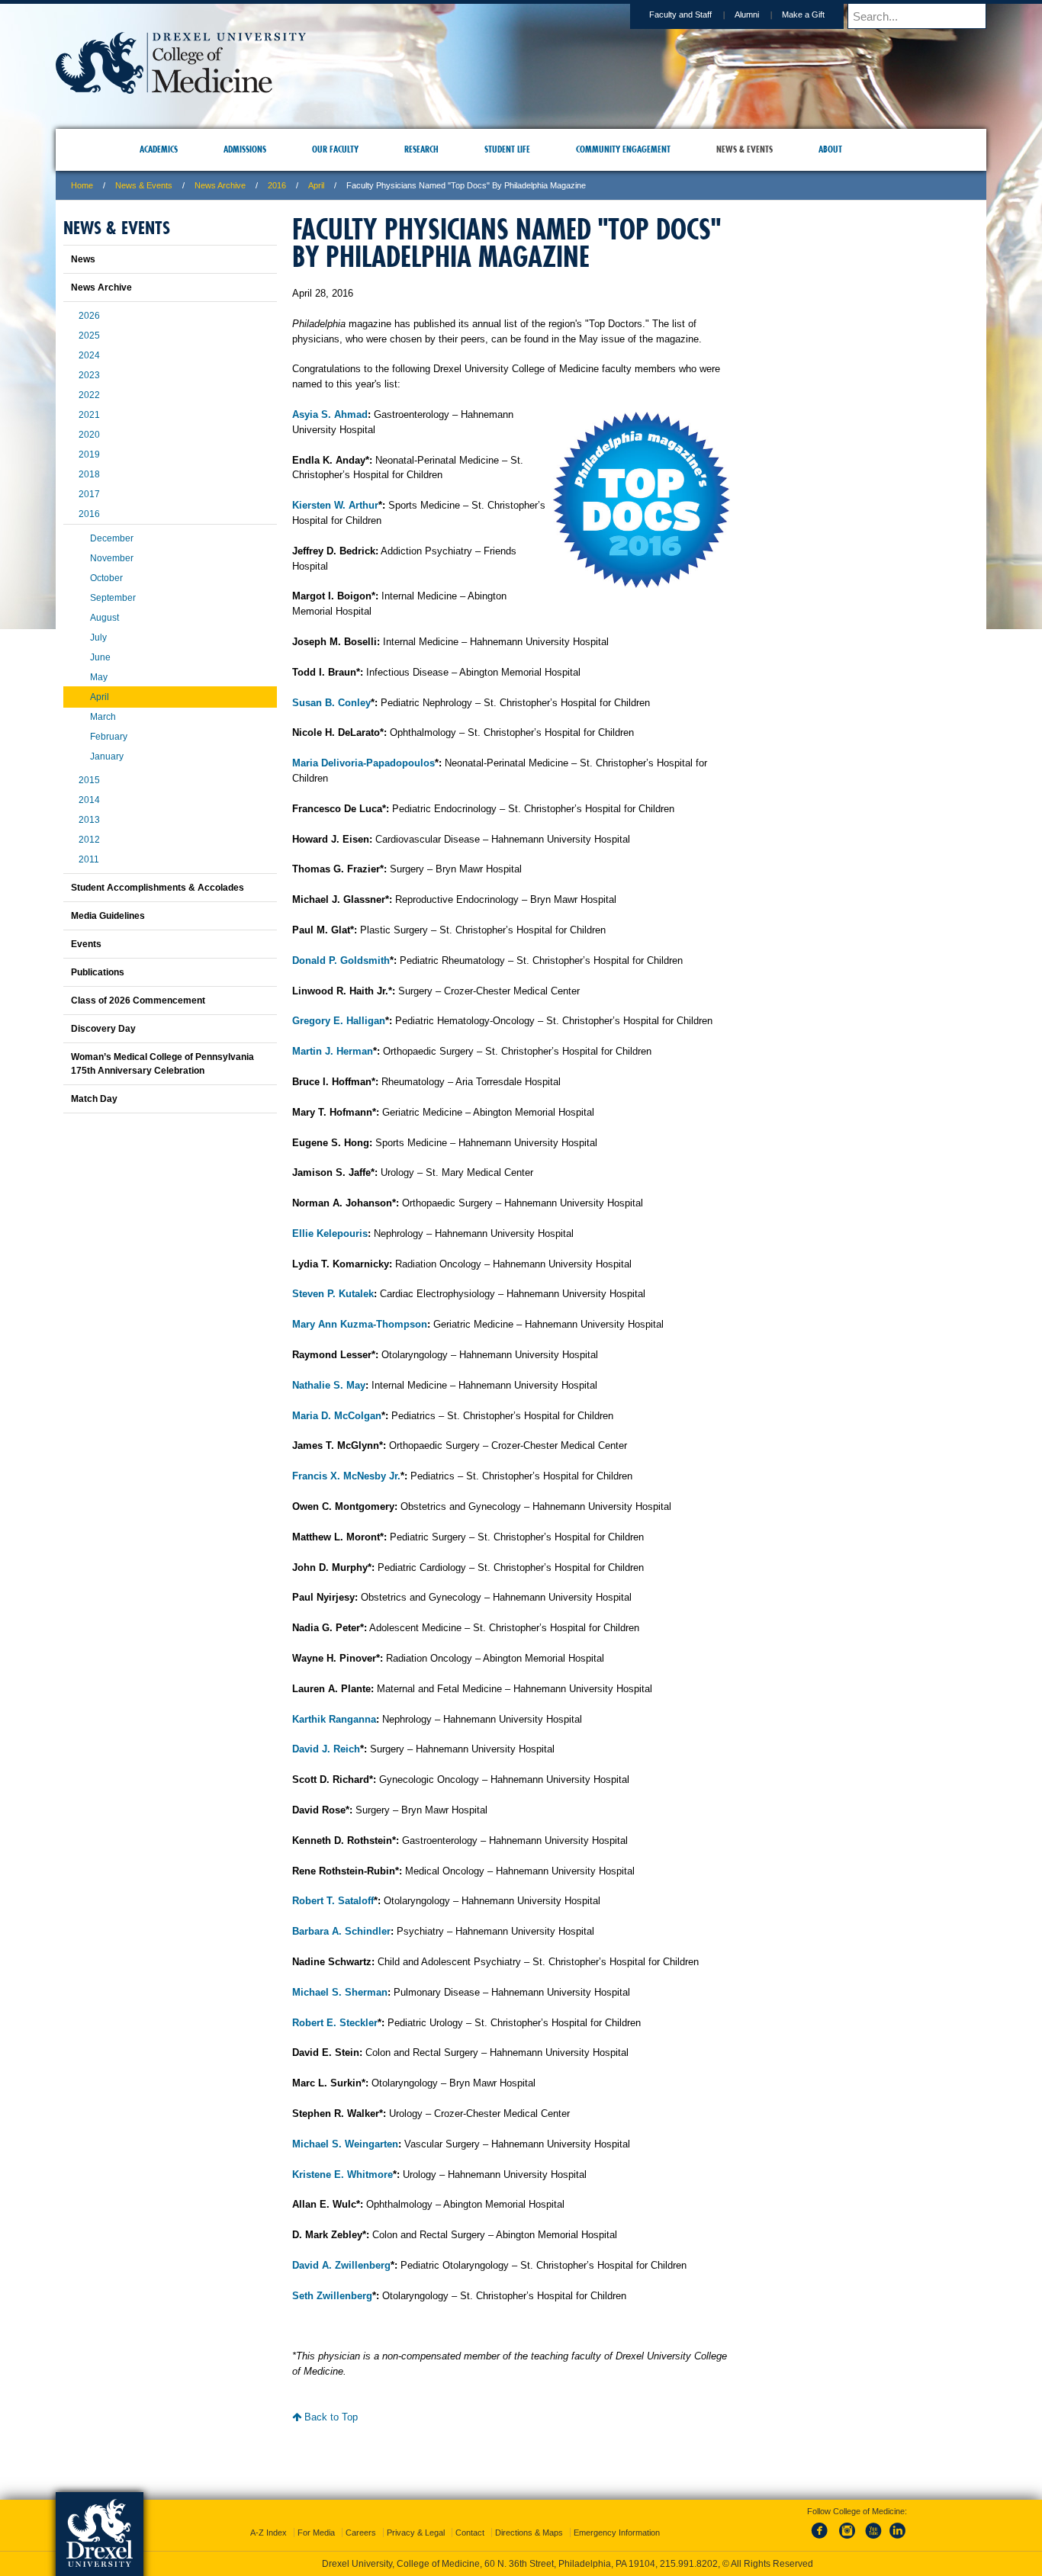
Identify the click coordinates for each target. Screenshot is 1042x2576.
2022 (89, 395)
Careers (361, 2519)
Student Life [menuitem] (507, 149)
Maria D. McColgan (337, 1416)
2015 (89, 780)
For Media (316, 2519)
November (112, 558)
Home (82, 185)
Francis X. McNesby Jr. (346, 1476)
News (83, 259)
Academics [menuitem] (159, 149)
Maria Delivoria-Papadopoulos (363, 763)
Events (86, 944)
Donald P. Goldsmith (341, 960)
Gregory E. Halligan (339, 1021)
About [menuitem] (830, 149)
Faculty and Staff (680, 14)
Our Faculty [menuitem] (335, 149)
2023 (89, 375)
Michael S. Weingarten (345, 2144)
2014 (89, 800)
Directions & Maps (529, 2519)
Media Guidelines (108, 916)
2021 (89, 415)
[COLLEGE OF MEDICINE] (181, 89)
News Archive (220, 185)
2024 (89, 355)
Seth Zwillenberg (332, 2296)
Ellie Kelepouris (330, 1233)
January (107, 756)
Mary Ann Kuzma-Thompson (360, 1324)
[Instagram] (847, 2526)
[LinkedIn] (898, 2526)
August (105, 618)
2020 (89, 435)
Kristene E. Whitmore (343, 2175)
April (316, 185)
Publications (98, 972)
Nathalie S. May (329, 1385)
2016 (277, 185)
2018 (89, 474)
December (112, 538)
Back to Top (330, 2417)
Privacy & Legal (416, 2519)
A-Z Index (269, 2519)
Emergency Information (617, 2519)
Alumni (747, 14)
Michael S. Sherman (340, 1992)
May (99, 677)
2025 (89, 336)
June (100, 657)
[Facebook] (822, 2526)
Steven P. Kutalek (333, 1294)
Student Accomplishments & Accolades (158, 888)
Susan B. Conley (331, 703)
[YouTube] (873, 2526)
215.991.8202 (725, 2550)
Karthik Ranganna (334, 1719)
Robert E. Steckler (335, 2023)
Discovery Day (103, 1029)
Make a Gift (803, 14)
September (113, 598)
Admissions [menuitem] (245, 149)
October (106, 578)
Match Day (94, 1099)
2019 (89, 454)
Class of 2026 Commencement (138, 1001)
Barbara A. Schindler (341, 1931)
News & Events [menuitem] (745, 149)
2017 (89, 494)
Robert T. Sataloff (333, 1901)
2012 (89, 840)
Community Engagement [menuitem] (623, 149)
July (98, 638)
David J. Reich (326, 1749)
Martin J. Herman (333, 1051)
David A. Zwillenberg (341, 2265)
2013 (89, 820)
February (109, 737)
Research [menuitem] (421, 149)
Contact (470, 2519)
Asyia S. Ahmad (330, 414)
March (103, 717)
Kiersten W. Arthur (335, 505)
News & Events (144, 185)
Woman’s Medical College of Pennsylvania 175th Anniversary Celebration (162, 1064)
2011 (89, 859)
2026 (89, 316)
